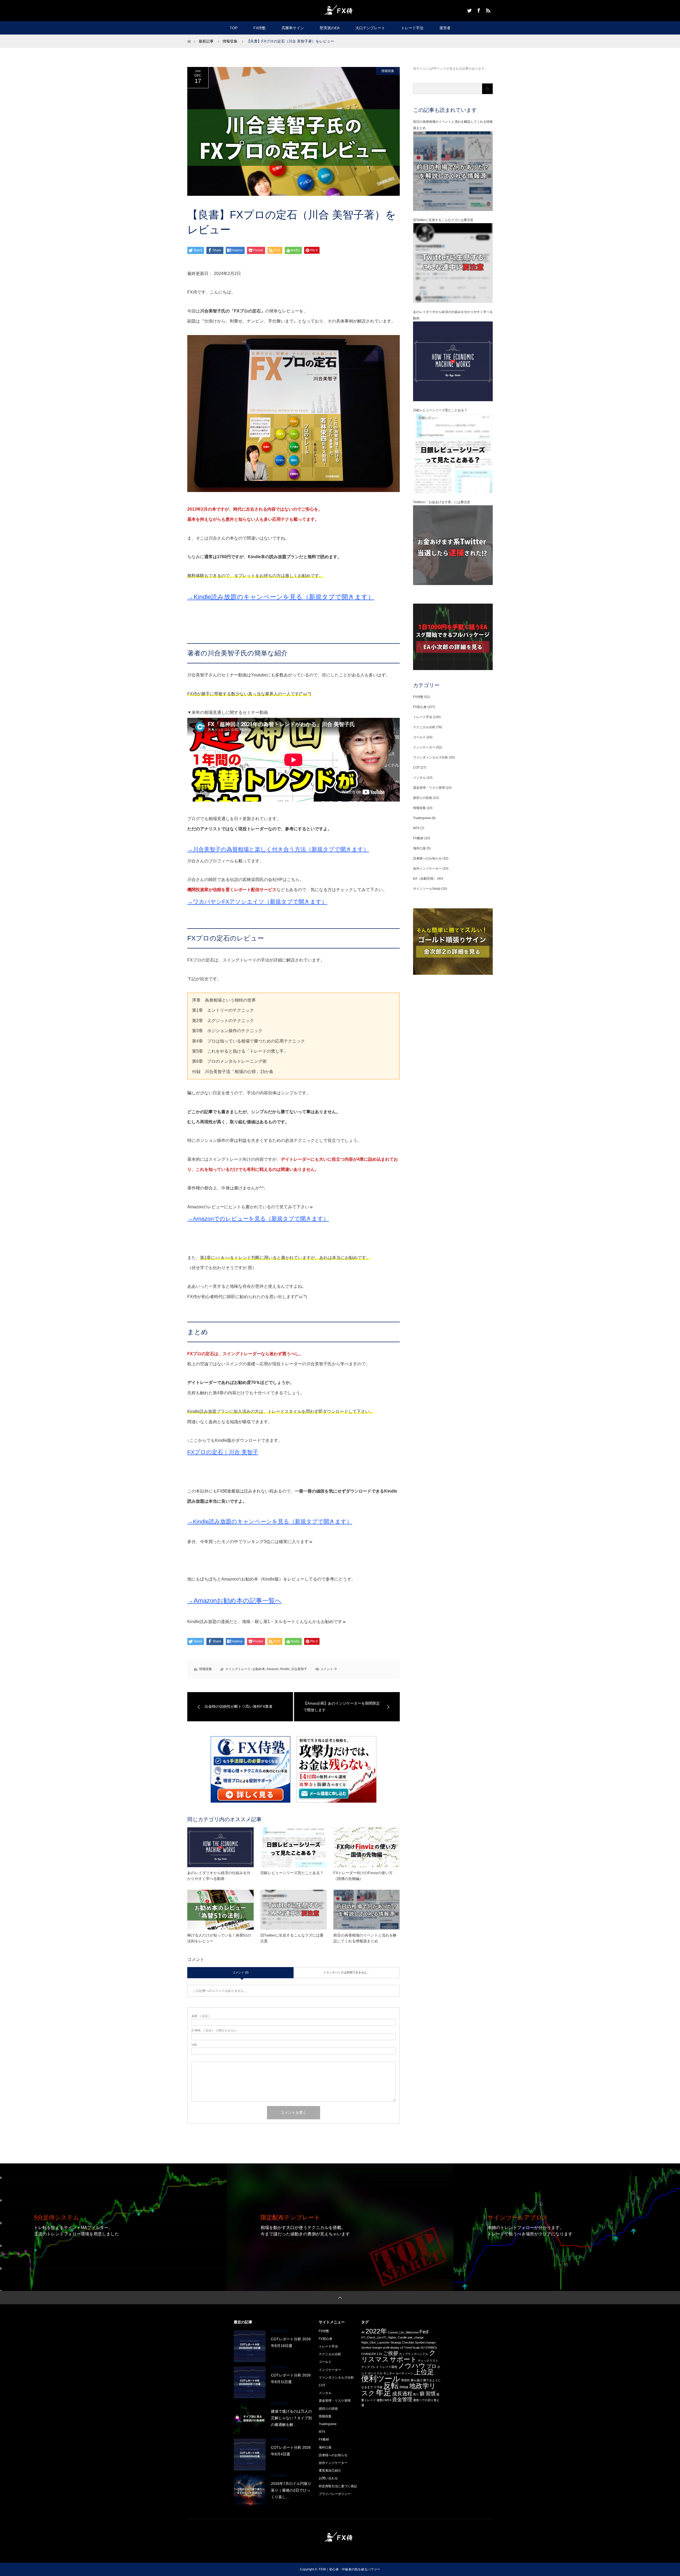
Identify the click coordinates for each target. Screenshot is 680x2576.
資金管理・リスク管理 (429, 788)
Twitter (469, 10)
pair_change (416, 2337)
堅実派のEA (330, 28)
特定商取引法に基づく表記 (338, 2486)
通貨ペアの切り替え (426, 2400)
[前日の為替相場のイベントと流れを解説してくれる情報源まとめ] (453, 210)
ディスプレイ (370, 2367)
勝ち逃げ (416, 2380)
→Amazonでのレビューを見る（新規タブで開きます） (258, 1219)
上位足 (424, 2372)
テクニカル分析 (424, 727)
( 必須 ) (201, 2016)
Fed (424, 2332)
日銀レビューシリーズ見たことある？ (292, 1873)
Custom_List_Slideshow (403, 2332)
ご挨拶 (391, 2353)
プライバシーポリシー (335, 2494)
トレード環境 (388, 2367)
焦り (416, 2394)
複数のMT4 (384, 2400)
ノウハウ (412, 2366)
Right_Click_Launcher (375, 2342)
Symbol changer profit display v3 (382, 2348)
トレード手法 (412, 28)
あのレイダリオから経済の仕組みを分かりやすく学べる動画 (219, 1876)
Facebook (478, 10)
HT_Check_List (371, 2337)
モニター (389, 2373)
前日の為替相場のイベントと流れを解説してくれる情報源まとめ (365, 1938)
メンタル (419, 778)
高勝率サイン (293, 28)
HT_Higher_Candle (395, 2337)
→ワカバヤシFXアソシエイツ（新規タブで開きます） (257, 902)
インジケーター (424, 747)
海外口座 (419, 848)
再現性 (405, 2380)
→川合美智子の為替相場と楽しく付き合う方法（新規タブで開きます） (278, 849)
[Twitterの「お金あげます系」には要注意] (453, 584)
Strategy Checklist (402, 2342)
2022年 (376, 2331)
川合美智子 (299, 1669)
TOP (234, 28)
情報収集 (388, 71)
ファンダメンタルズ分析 (431, 757)
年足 (384, 2393)
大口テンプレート (370, 28)
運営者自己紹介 (330, 2471)
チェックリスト (428, 2361)
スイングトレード (238, 1669)
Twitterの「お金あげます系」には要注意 (442, 502)
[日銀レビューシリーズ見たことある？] (453, 492)
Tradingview (422, 818)
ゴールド (419, 737)
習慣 (431, 2394)
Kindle (285, 1669)
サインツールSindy (427, 889)
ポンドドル (375, 2373)
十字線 (378, 2387)
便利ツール (381, 2378)
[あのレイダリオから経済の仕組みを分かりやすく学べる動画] (453, 400)
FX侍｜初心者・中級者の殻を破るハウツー (349, 2569)
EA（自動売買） (425, 879)
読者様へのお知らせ (427, 858)
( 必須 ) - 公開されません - (215, 2030)
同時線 (404, 2387)
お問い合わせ (328, 2478)
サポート (403, 2359)
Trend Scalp (412, 2348)
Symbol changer (425, 2342)
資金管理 (402, 2399)
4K (363, 2332)
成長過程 (402, 2394)
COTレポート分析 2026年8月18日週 (291, 2342)
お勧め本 (259, 1669)
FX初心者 (420, 707)
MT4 (416, 828)
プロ (431, 2366)
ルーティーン (405, 2373)
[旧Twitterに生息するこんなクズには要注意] (453, 302)
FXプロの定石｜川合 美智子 (223, 1452)
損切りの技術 (423, 798)
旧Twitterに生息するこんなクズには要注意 (292, 1938)
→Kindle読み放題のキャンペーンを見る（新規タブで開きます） (281, 597)
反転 (391, 2385)
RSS (487, 10)
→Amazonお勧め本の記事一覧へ (234, 1601)
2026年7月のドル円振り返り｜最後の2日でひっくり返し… (291, 2490)
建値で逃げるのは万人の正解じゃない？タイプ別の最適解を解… (291, 2418)
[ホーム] (189, 37)
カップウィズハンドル (414, 2354)
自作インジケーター (427, 868)
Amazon (273, 1669)
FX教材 (418, 838)
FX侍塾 (260, 28)
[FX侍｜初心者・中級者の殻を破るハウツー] (340, 10)
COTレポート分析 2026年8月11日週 (291, 2378)
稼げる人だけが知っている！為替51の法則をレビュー (219, 1938)
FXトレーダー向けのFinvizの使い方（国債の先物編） (363, 1876)
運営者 (445, 28)
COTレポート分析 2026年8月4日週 (291, 2451)
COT (416, 768)
